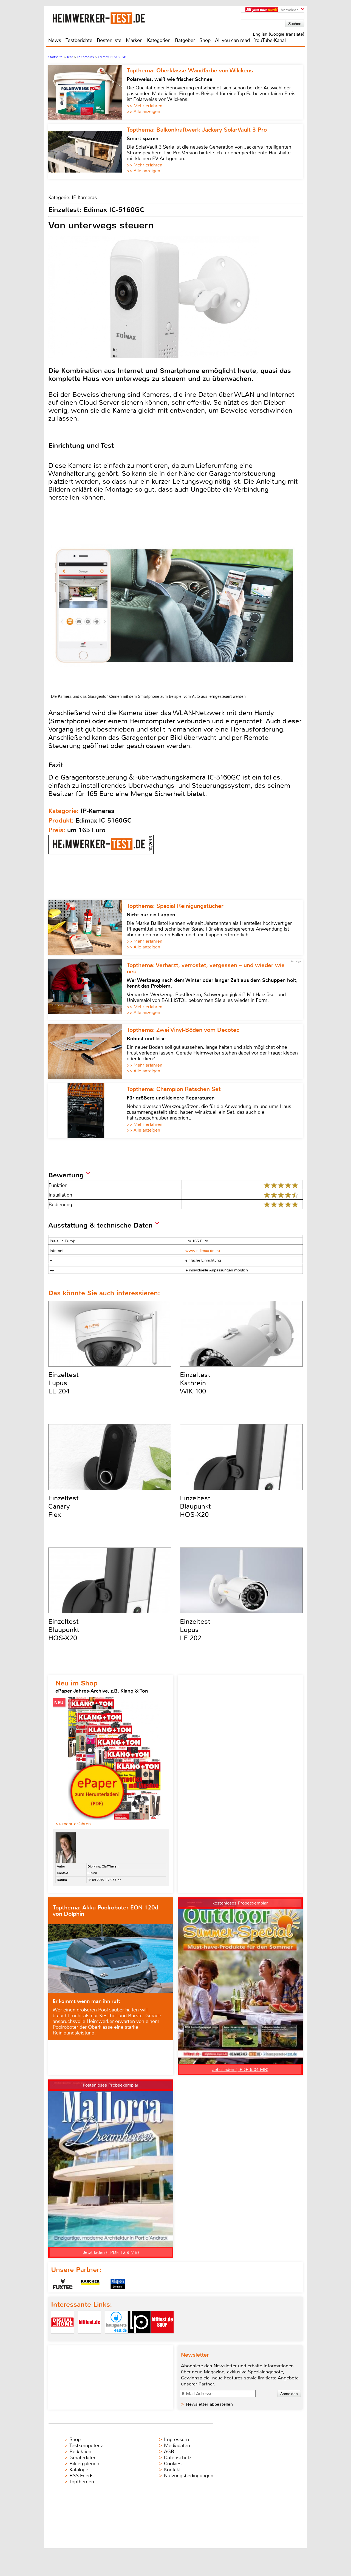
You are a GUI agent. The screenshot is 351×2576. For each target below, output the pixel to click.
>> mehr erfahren (73, 1824)
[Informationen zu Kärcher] (90, 2284)
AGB (169, 2452)
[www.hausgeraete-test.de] (116, 2338)
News (55, 40)
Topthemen (82, 2482)
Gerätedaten (83, 2458)
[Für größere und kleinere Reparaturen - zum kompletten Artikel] (87, 1111)
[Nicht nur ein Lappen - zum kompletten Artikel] (87, 928)
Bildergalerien (84, 2464)
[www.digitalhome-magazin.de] (63, 2338)
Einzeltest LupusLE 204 (63, 1383)
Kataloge (79, 2470)
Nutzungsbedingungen (189, 2476)
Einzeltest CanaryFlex (63, 1506)
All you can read (232, 40)
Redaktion (80, 2452)
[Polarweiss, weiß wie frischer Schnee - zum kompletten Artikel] (87, 92)
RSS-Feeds (81, 2476)
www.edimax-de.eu (203, 1251)
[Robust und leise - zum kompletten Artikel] (87, 1052)
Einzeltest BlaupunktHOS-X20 (195, 1506)
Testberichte (79, 40)
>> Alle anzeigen (143, 111)
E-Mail (92, 1873)
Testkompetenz (86, 2445)
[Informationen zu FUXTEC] (63, 2284)
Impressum (176, 2439)
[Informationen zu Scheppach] (118, 2284)
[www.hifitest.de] (89, 2338)
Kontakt (172, 2470)
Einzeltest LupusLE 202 (195, 1630)
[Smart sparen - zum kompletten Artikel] (87, 151)
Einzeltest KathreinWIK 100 (195, 1383)
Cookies (173, 2464)
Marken (134, 40)
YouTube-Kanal (270, 40)
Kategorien (159, 40)
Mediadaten (177, 2445)
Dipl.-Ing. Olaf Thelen (103, 1866)
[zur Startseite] (105, 18)
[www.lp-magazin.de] (139, 2338)
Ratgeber (185, 40)
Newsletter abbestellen (209, 2404)
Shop (205, 40)
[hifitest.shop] (162, 2338)
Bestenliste (109, 40)
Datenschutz (178, 2458)
